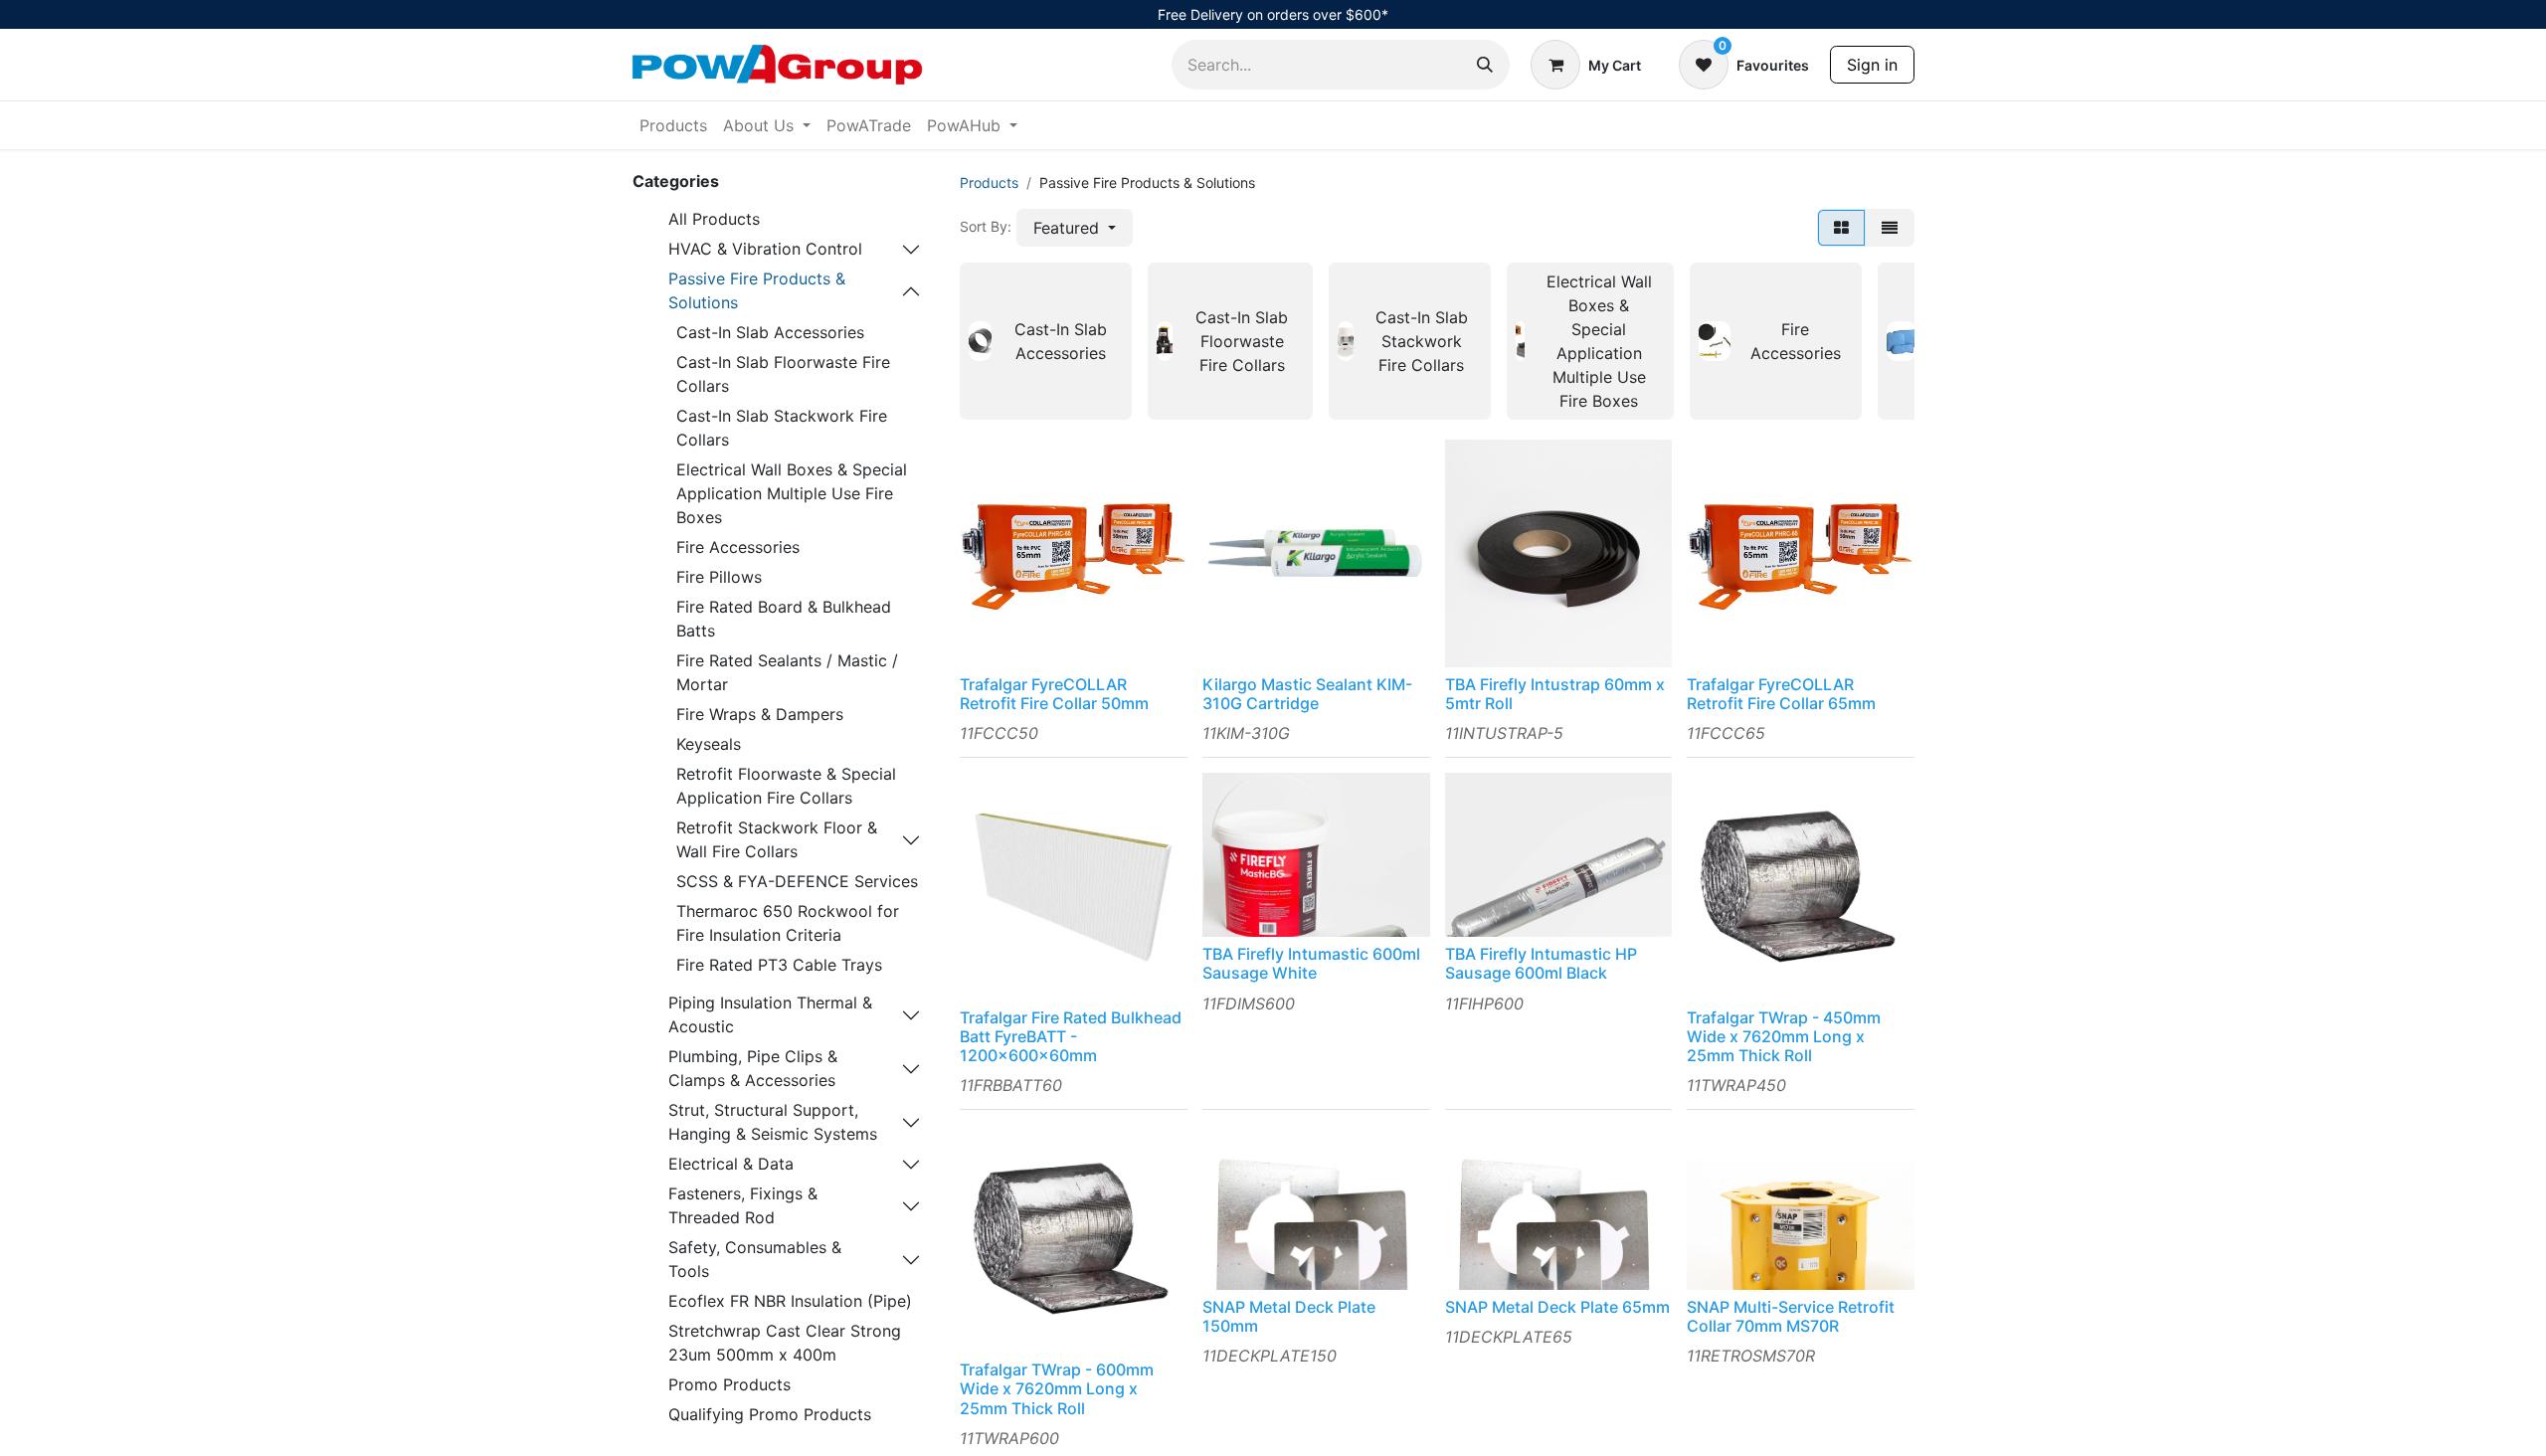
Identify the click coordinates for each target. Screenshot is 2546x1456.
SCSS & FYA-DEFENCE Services (797, 881)
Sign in (1872, 65)
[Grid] (1841, 228)
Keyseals (709, 744)
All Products (714, 219)
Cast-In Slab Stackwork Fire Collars (782, 428)
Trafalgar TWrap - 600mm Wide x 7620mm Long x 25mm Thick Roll (1057, 1388)
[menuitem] (673, 125)
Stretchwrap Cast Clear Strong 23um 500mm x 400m (785, 1343)
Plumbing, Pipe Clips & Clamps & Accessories (753, 1068)
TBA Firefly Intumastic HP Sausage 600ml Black (1541, 963)
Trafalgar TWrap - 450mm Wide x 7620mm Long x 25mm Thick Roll (1784, 1036)
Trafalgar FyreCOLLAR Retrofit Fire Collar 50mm (1054, 694)
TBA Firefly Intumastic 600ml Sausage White (1311, 963)
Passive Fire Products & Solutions (757, 290)
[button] (1075, 228)
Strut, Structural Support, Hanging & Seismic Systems (773, 1122)
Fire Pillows (719, 577)
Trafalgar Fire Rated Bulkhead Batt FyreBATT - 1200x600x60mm (1071, 1036)
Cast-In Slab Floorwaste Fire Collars (783, 374)
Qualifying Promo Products (770, 1414)
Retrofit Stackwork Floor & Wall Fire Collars (777, 839)
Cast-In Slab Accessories (770, 332)
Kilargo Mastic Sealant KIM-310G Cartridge (1307, 694)
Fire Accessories (738, 547)
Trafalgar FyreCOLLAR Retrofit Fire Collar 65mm (1781, 694)
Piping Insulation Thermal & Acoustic (770, 1014)
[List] (1890, 228)
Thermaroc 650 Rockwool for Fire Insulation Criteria (788, 923)
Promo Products (729, 1384)
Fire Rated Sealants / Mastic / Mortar (787, 672)
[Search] (1485, 65)
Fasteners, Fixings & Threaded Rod (743, 1205)
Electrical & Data (731, 1164)
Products (989, 182)
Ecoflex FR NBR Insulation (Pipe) (790, 1301)
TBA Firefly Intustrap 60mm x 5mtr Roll (1555, 694)
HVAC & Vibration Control (765, 249)
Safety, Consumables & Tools (755, 1259)
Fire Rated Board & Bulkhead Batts (784, 619)
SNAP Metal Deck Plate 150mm (1289, 1316)
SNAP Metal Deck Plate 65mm (1557, 1307)
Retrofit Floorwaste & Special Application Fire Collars (786, 786)
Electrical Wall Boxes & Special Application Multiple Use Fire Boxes (792, 493)
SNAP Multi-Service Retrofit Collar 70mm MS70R (1791, 1316)
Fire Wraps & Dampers (760, 714)
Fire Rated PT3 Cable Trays (779, 965)
